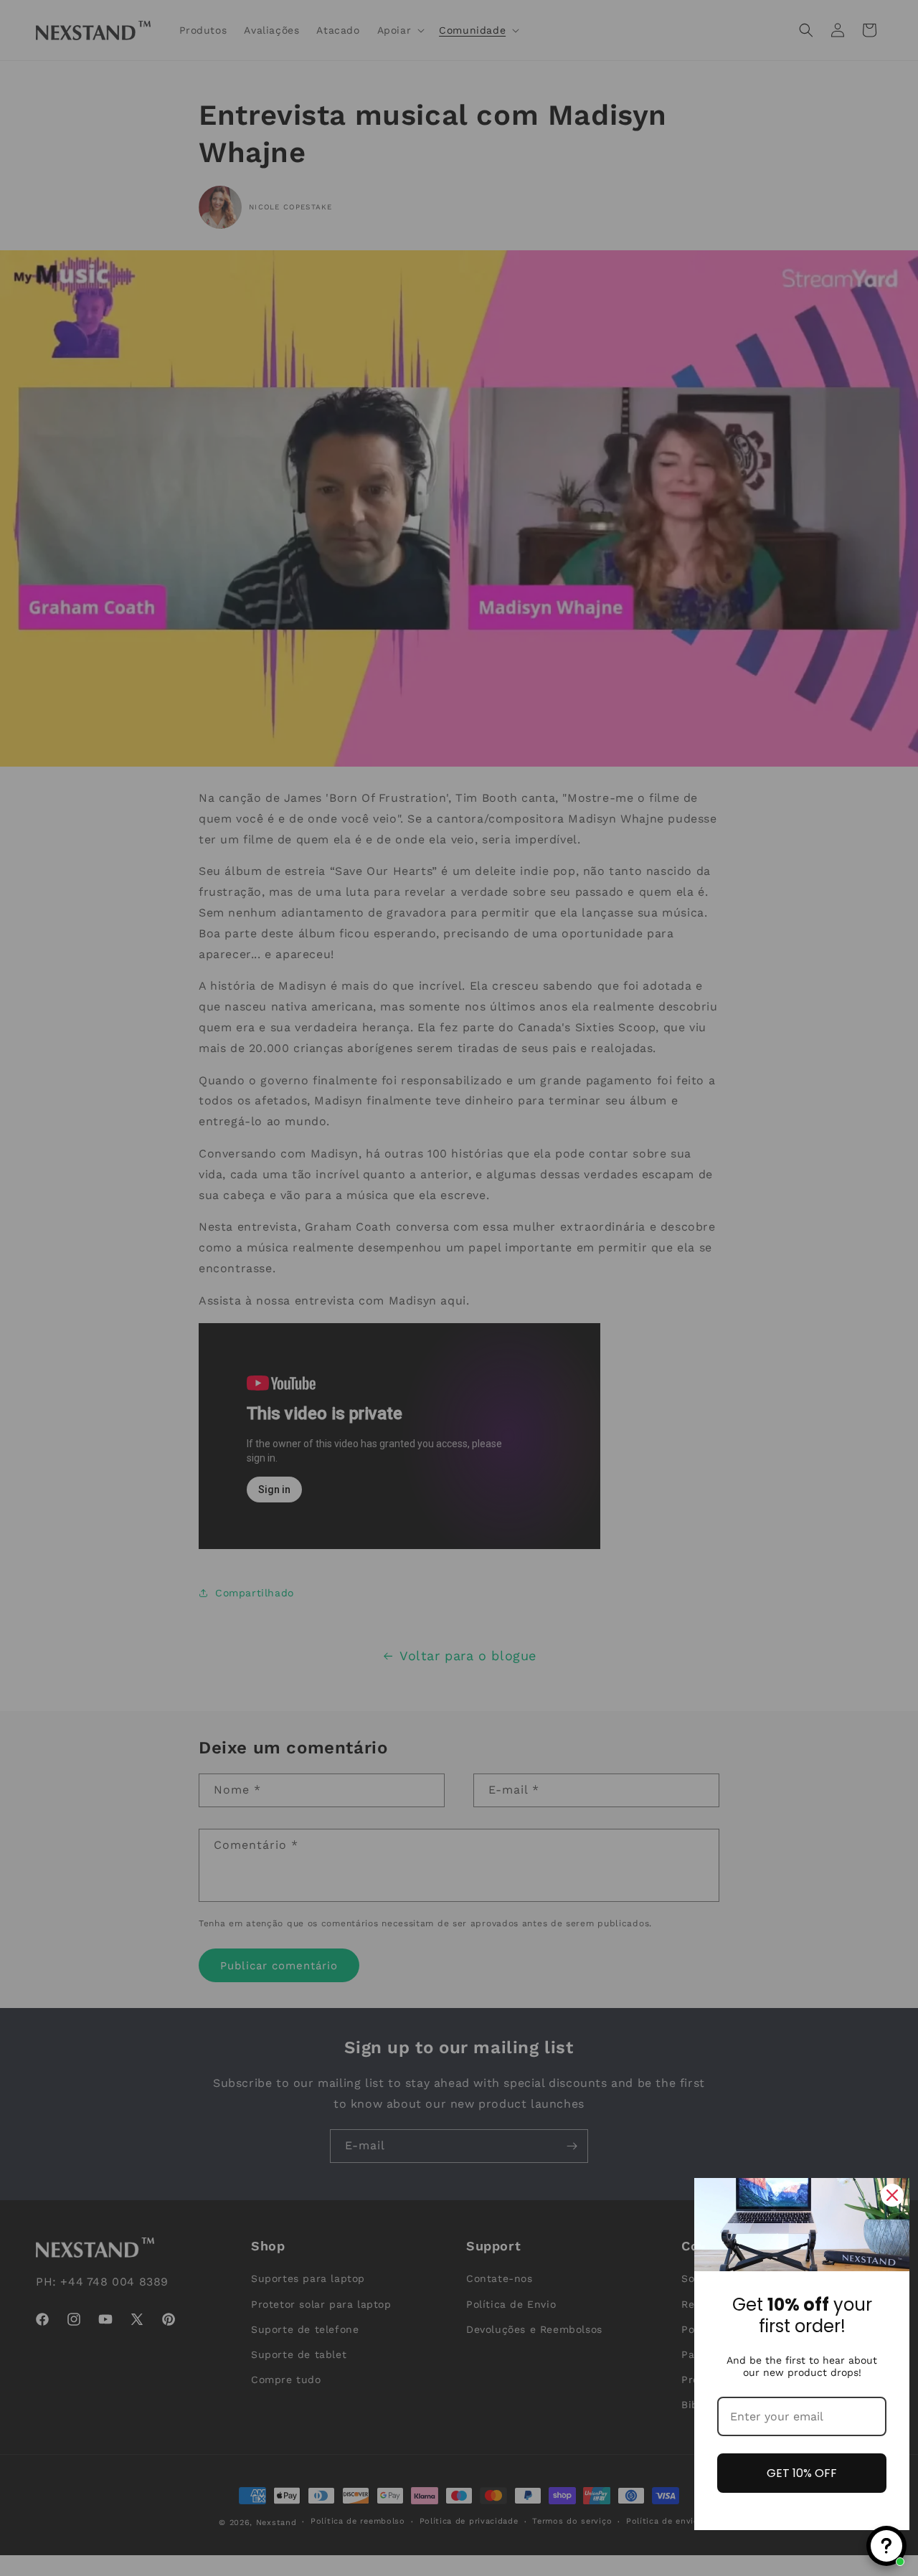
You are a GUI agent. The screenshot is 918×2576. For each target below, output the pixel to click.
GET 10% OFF (802, 2473)
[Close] (892, 2195)
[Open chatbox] (886, 2546)
